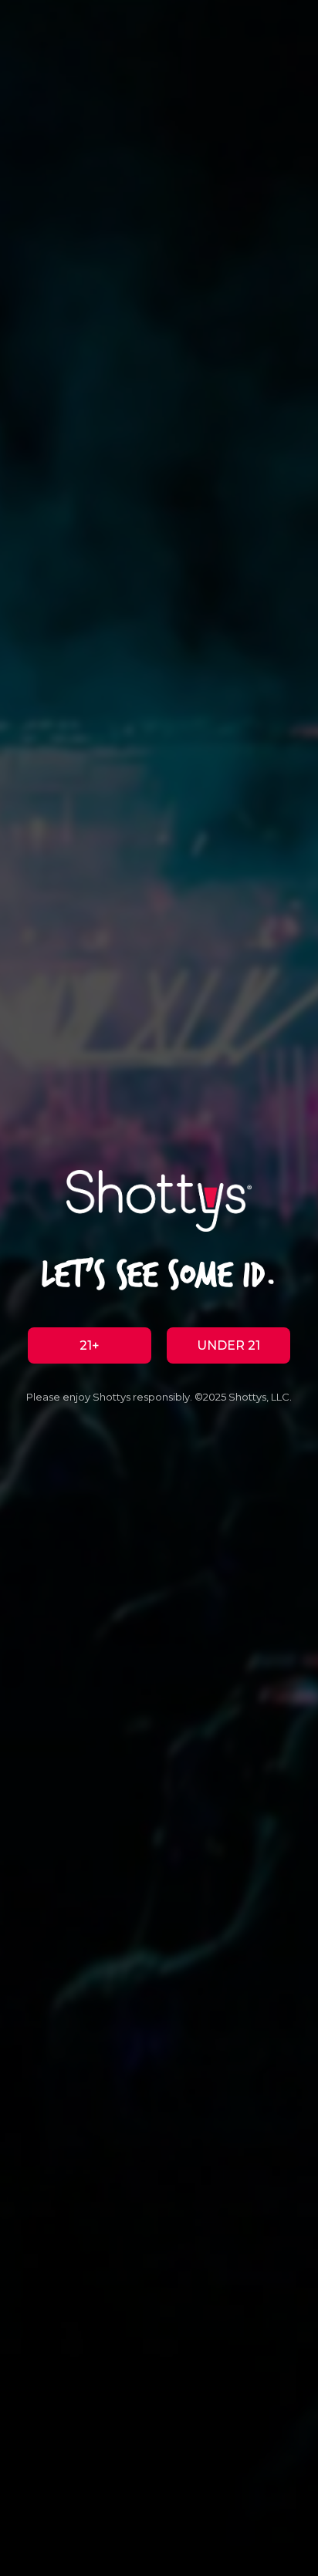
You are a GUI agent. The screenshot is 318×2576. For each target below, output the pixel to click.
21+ (90, 1345)
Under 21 (228, 1345)
